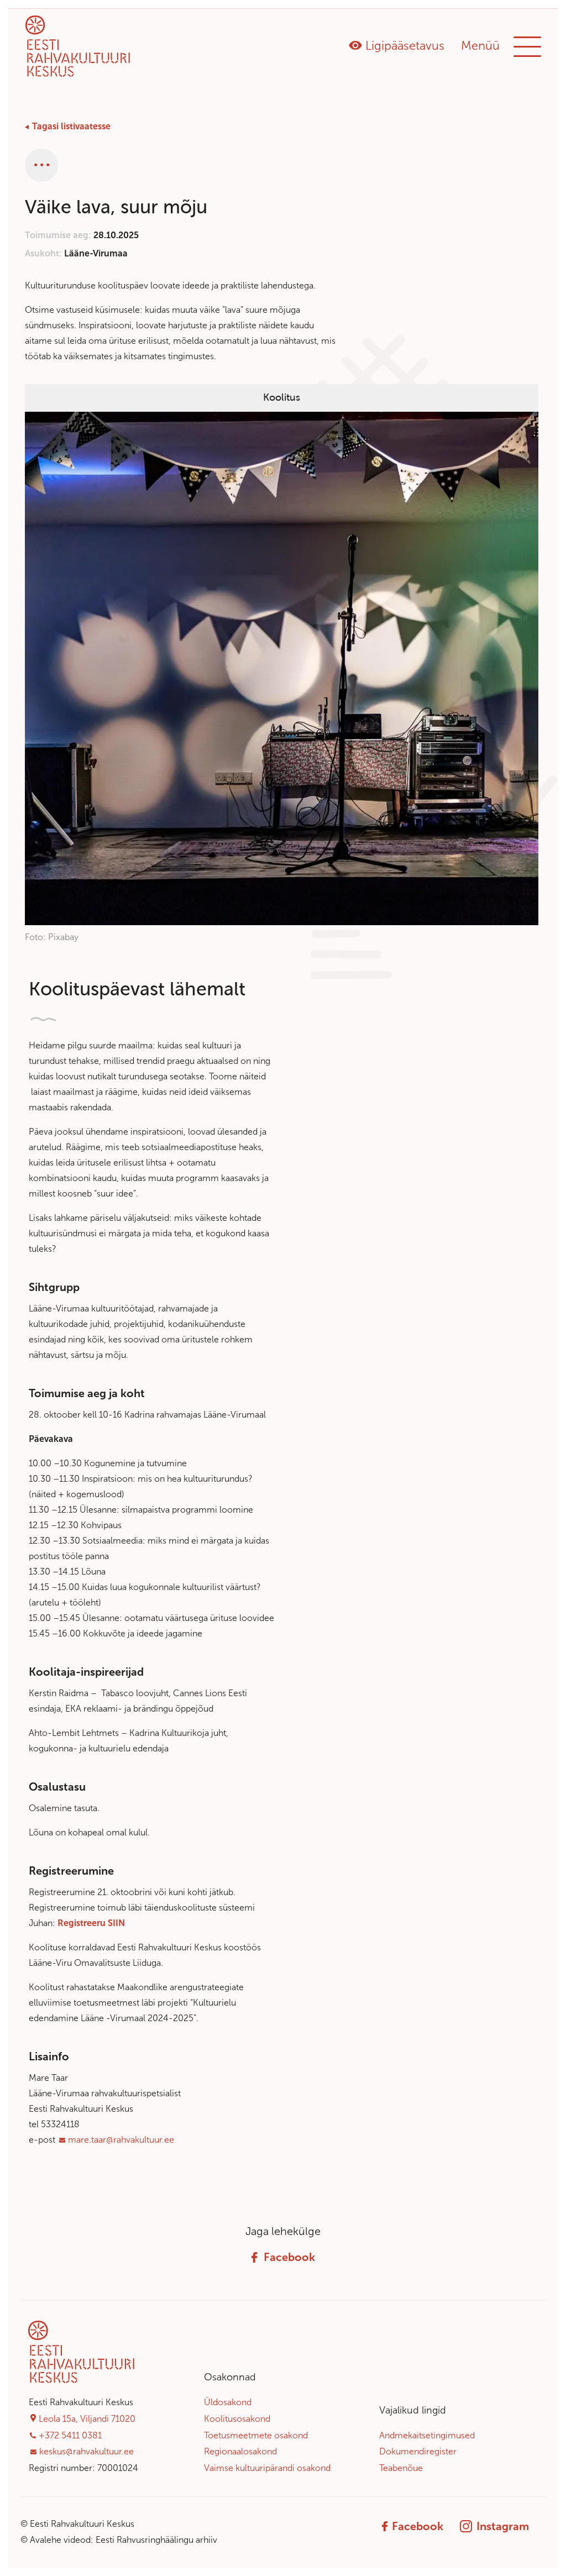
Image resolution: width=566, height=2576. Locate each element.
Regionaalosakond (240, 2451)
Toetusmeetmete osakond (256, 2435)
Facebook (289, 2257)
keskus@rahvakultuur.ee (87, 2451)
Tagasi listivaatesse (71, 126)
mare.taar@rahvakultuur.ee (121, 2140)
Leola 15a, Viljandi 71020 (87, 2419)
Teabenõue (401, 2468)
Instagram (503, 2526)
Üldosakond (228, 2402)
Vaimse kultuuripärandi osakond (267, 2468)
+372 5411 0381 (70, 2435)
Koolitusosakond (237, 2419)
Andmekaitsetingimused (427, 2435)
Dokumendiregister (418, 2451)
